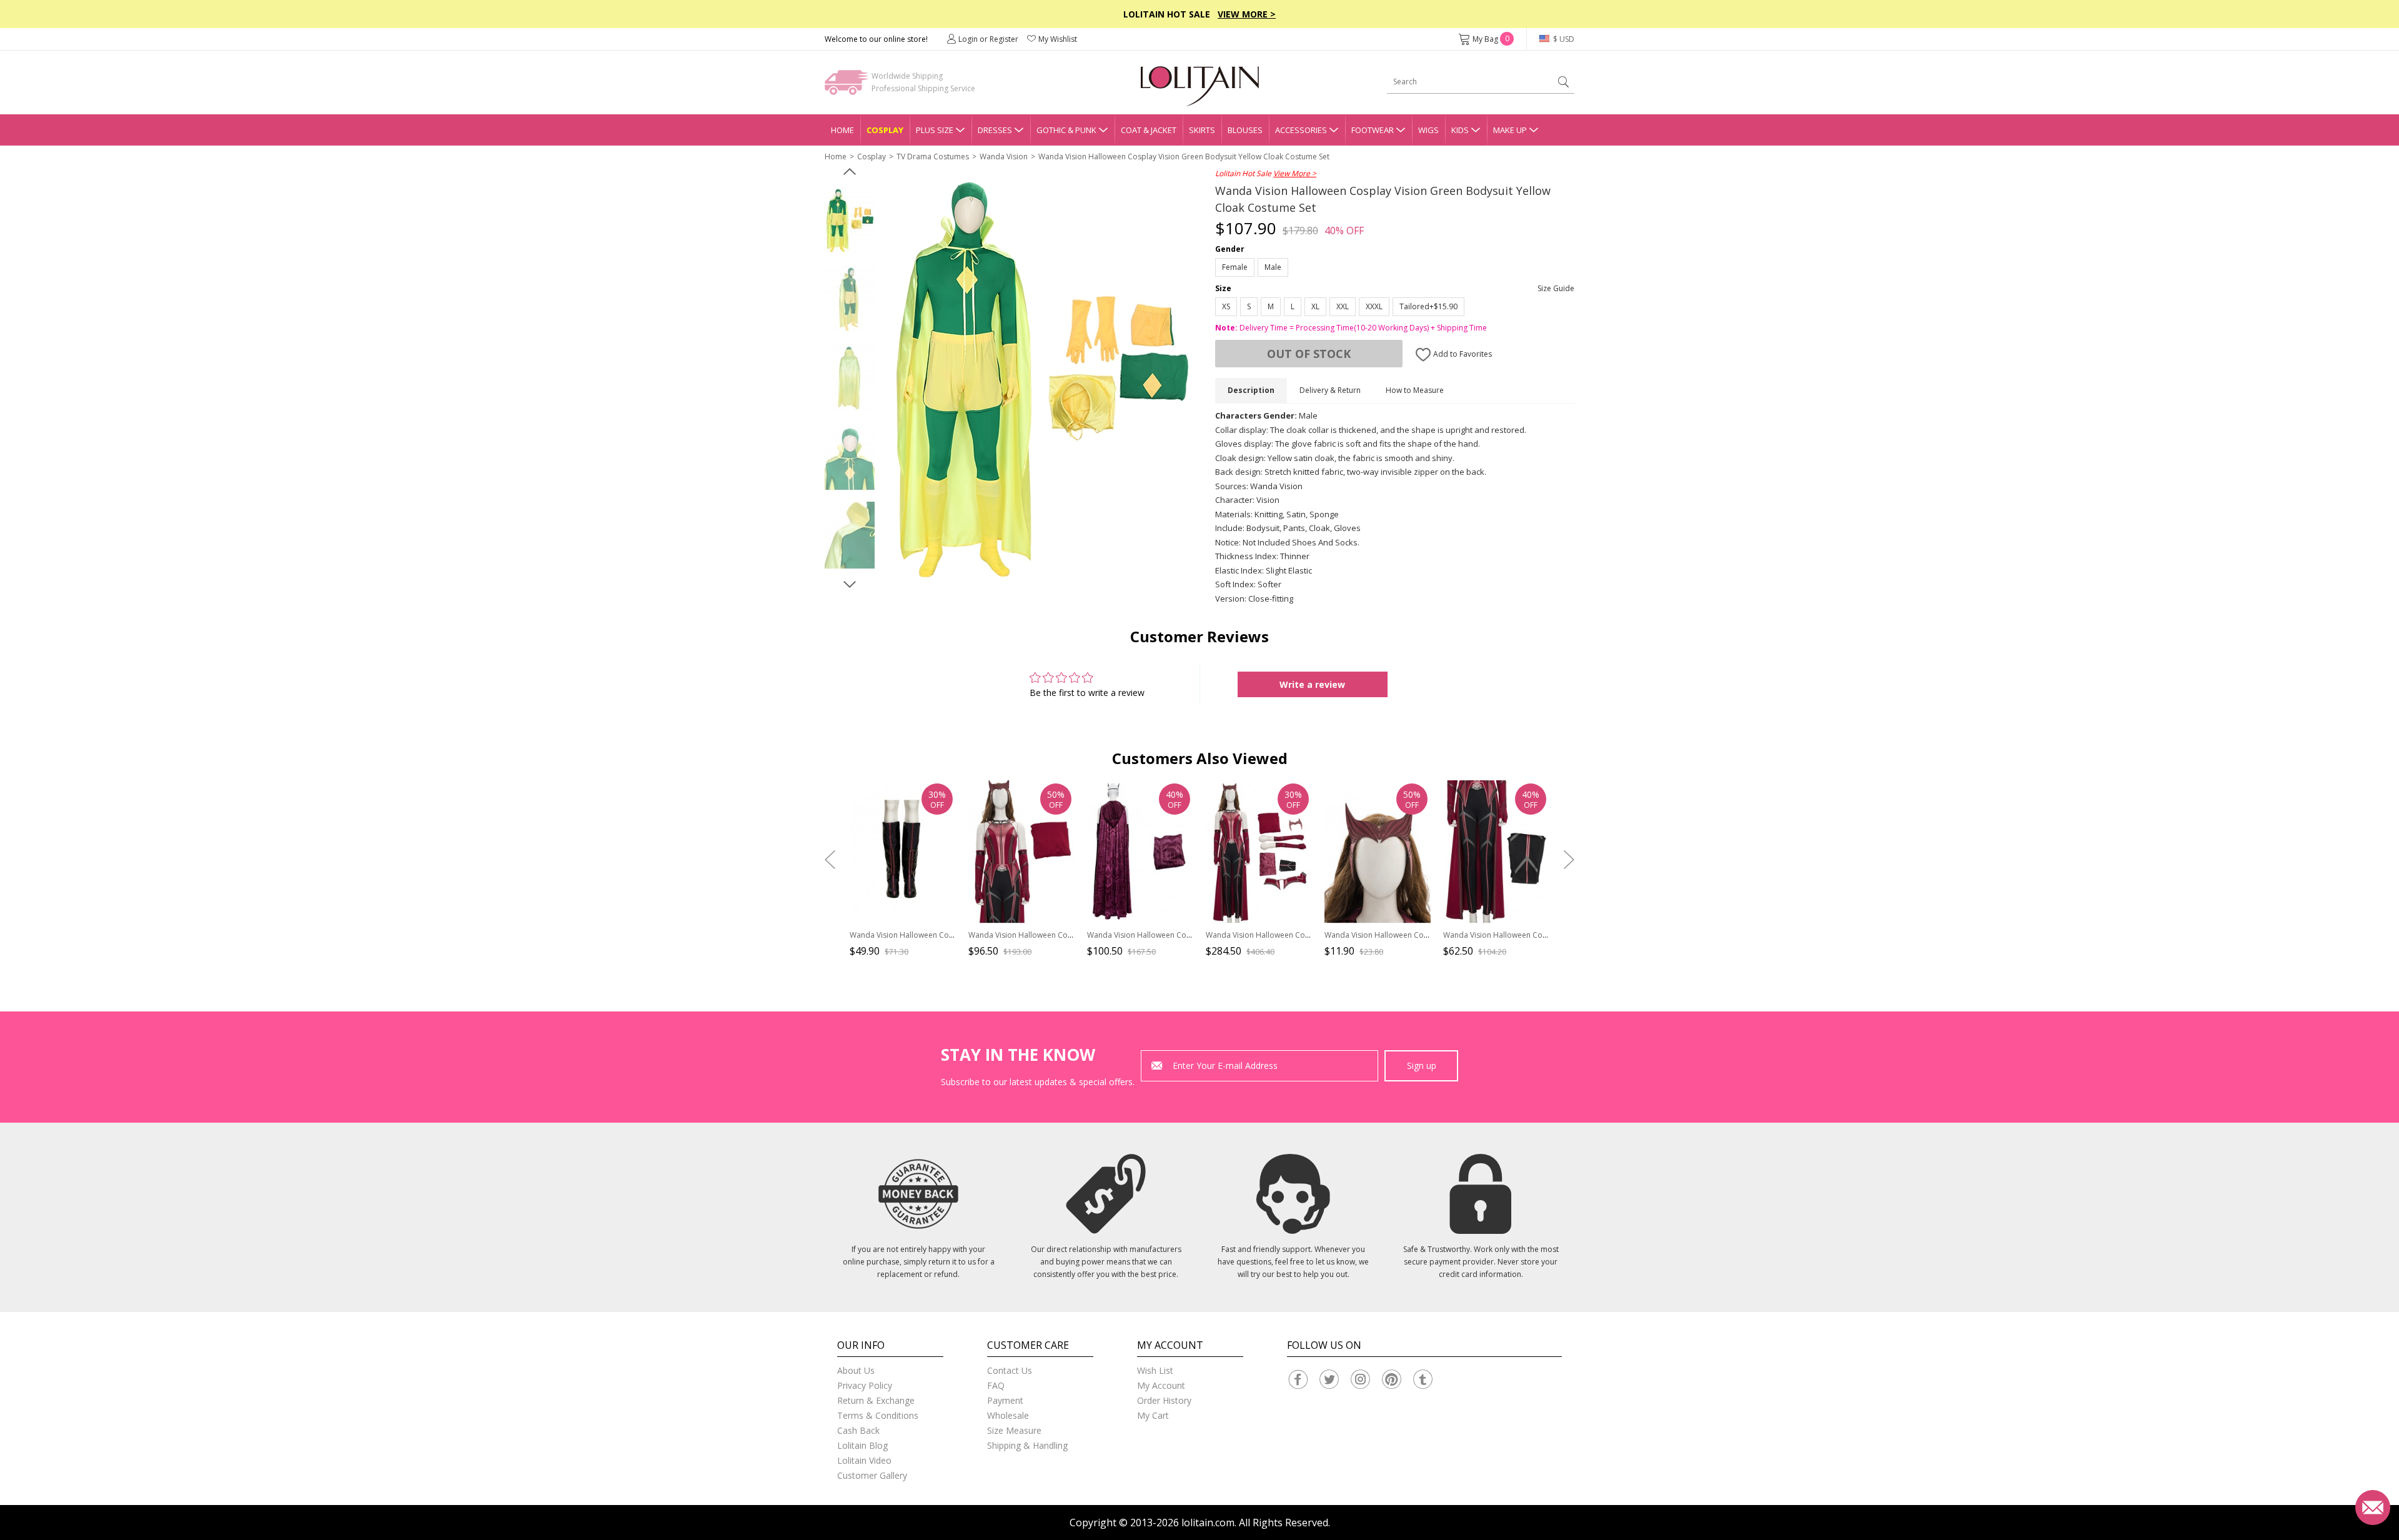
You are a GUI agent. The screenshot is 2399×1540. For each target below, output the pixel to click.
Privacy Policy (865, 1385)
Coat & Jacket (1149, 130)
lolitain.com (1208, 1523)
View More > (1247, 14)
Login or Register (988, 39)
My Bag (1491, 39)
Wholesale (1008, 1415)
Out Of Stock (1309, 354)
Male (1273, 267)
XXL (1343, 306)
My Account (1161, 1385)
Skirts (1202, 130)
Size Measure (1014, 1430)
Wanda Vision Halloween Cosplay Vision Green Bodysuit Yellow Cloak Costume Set (1184, 156)
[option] (850, 221)
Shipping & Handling (1027, 1445)
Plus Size (935, 130)
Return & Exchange (876, 1400)
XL (1315, 306)
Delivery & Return (1330, 390)
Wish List (1155, 1370)
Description (1251, 390)
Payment (1005, 1400)
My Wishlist (1058, 39)
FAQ (996, 1385)
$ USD (1563, 39)
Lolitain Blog (862, 1445)
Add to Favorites (1462, 354)
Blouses (1245, 130)
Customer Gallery (872, 1475)
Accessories (1301, 130)
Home (842, 130)
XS (1226, 306)
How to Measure (1415, 390)
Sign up (1422, 1066)
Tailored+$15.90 (1428, 306)
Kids (1460, 130)
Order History (1164, 1400)
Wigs (1428, 130)
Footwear (1373, 130)
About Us (856, 1370)
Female (1235, 267)
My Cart (1153, 1415)
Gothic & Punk (1066, 130)
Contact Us (1010, 1370)
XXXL (1374, 306)
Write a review (1312, 684)
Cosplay (885, 130)
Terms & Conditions (878, 1415)
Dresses (995, 130)
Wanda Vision (1004, 156)
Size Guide (1556, 288)
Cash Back (858, 1430)
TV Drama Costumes (933, 156)
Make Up (1510, 130)
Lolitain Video (864, 1460)
